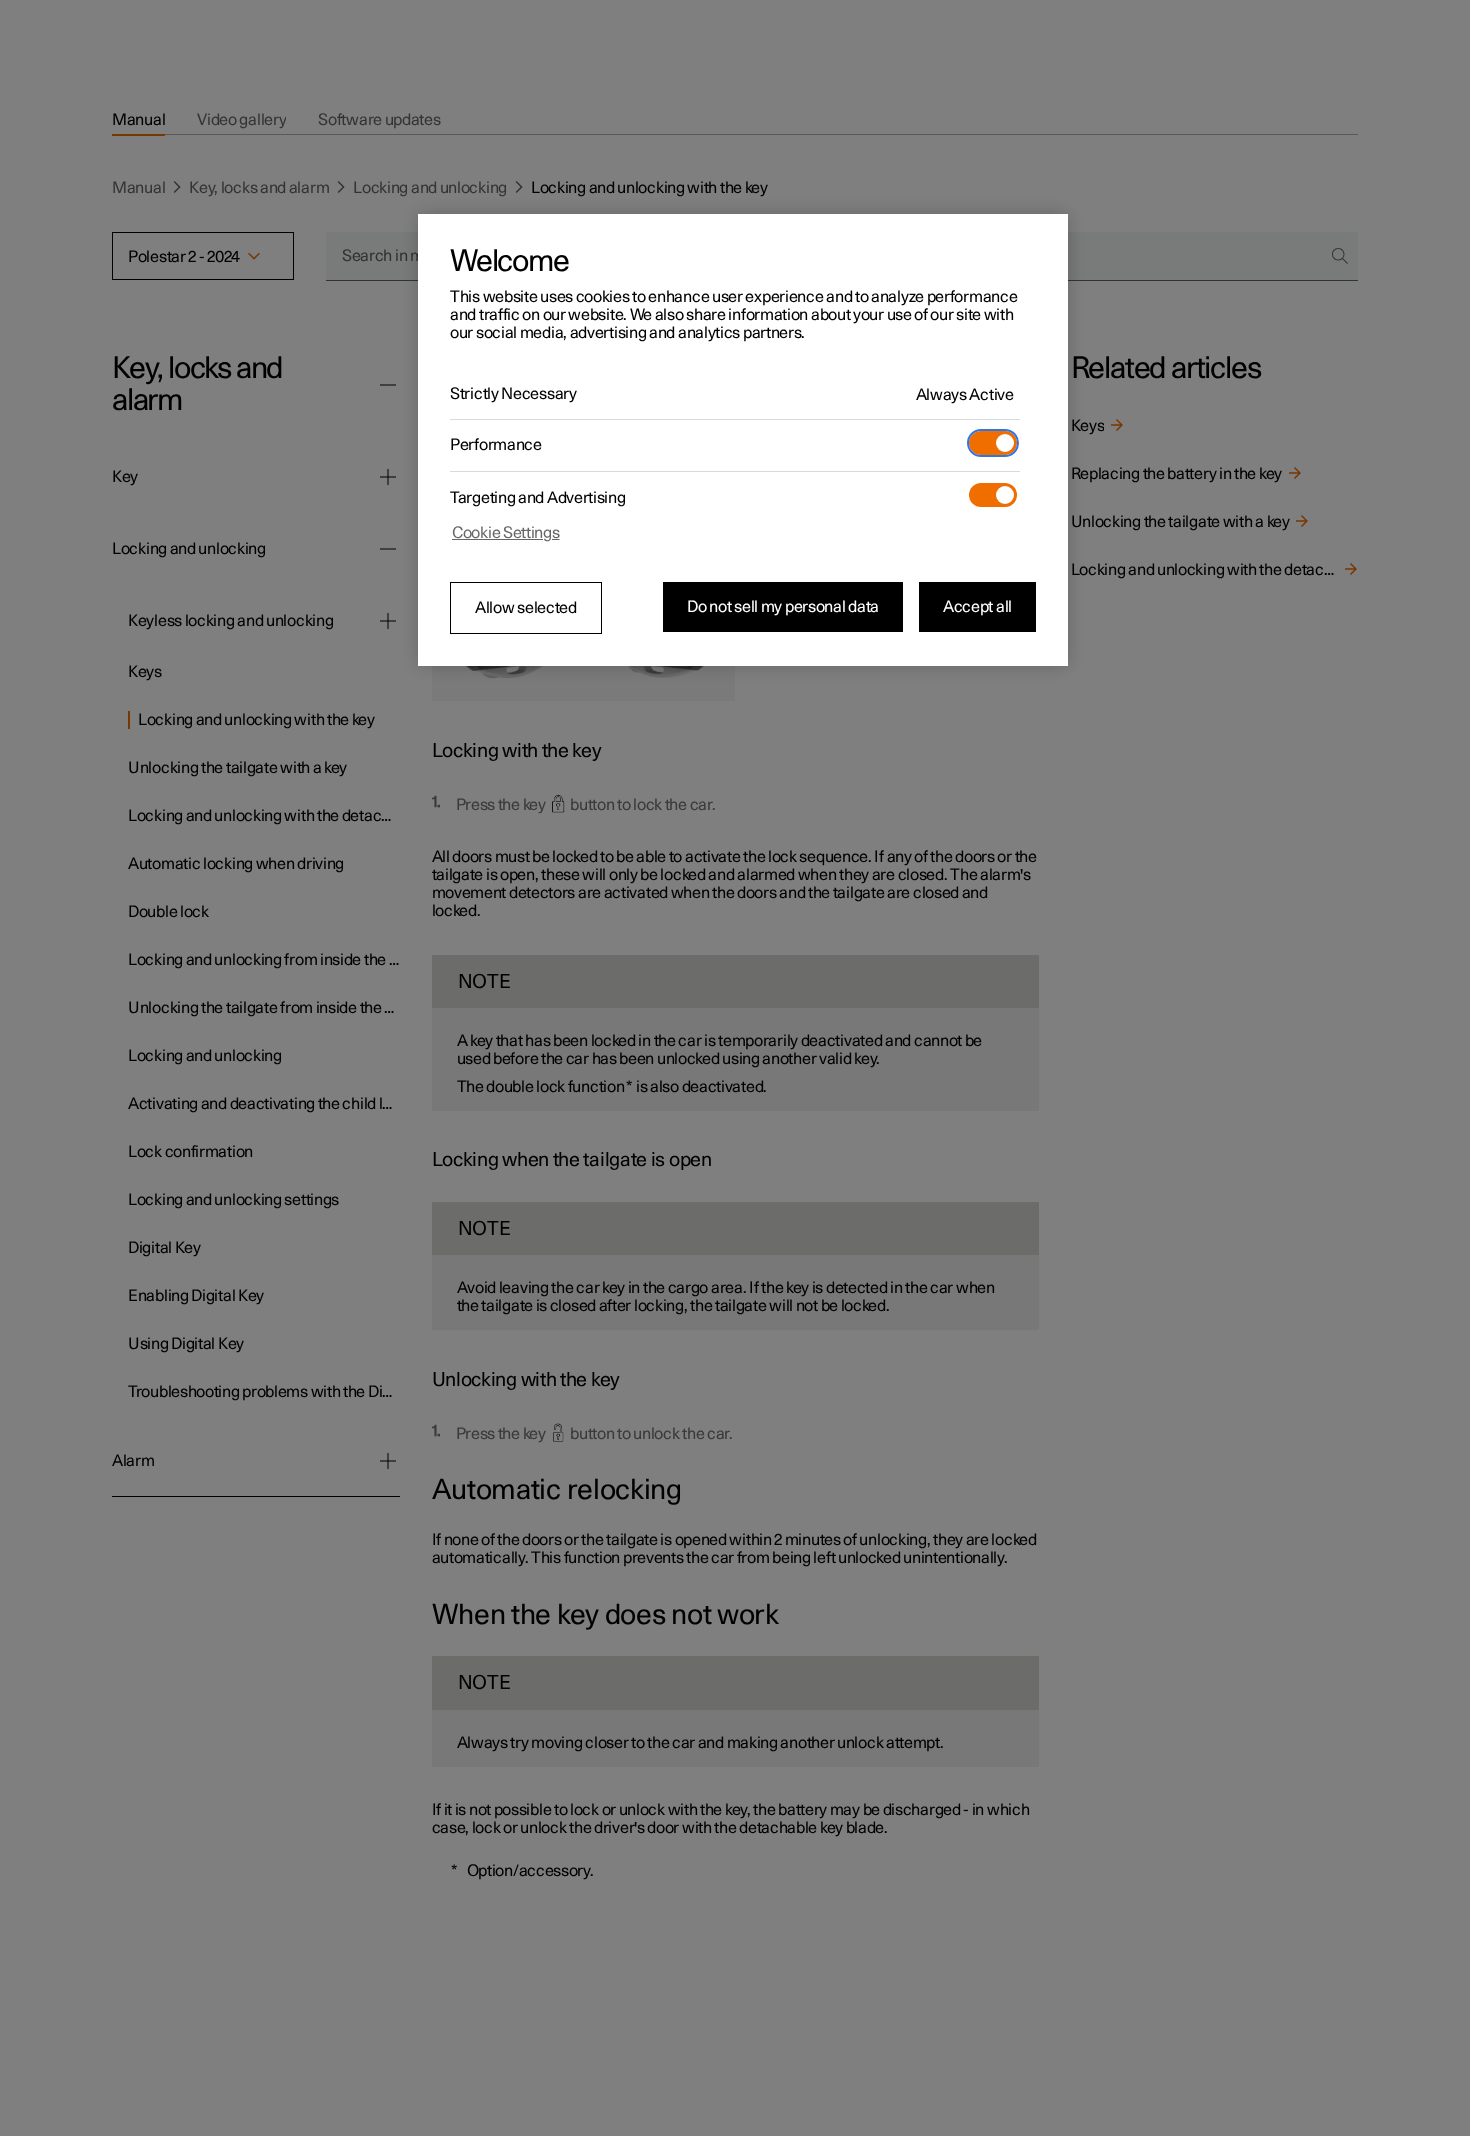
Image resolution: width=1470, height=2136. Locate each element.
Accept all (977, 607)
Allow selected (526, 608)
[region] (743, 440)
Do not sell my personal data (783, 607)
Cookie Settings (506, 533)
